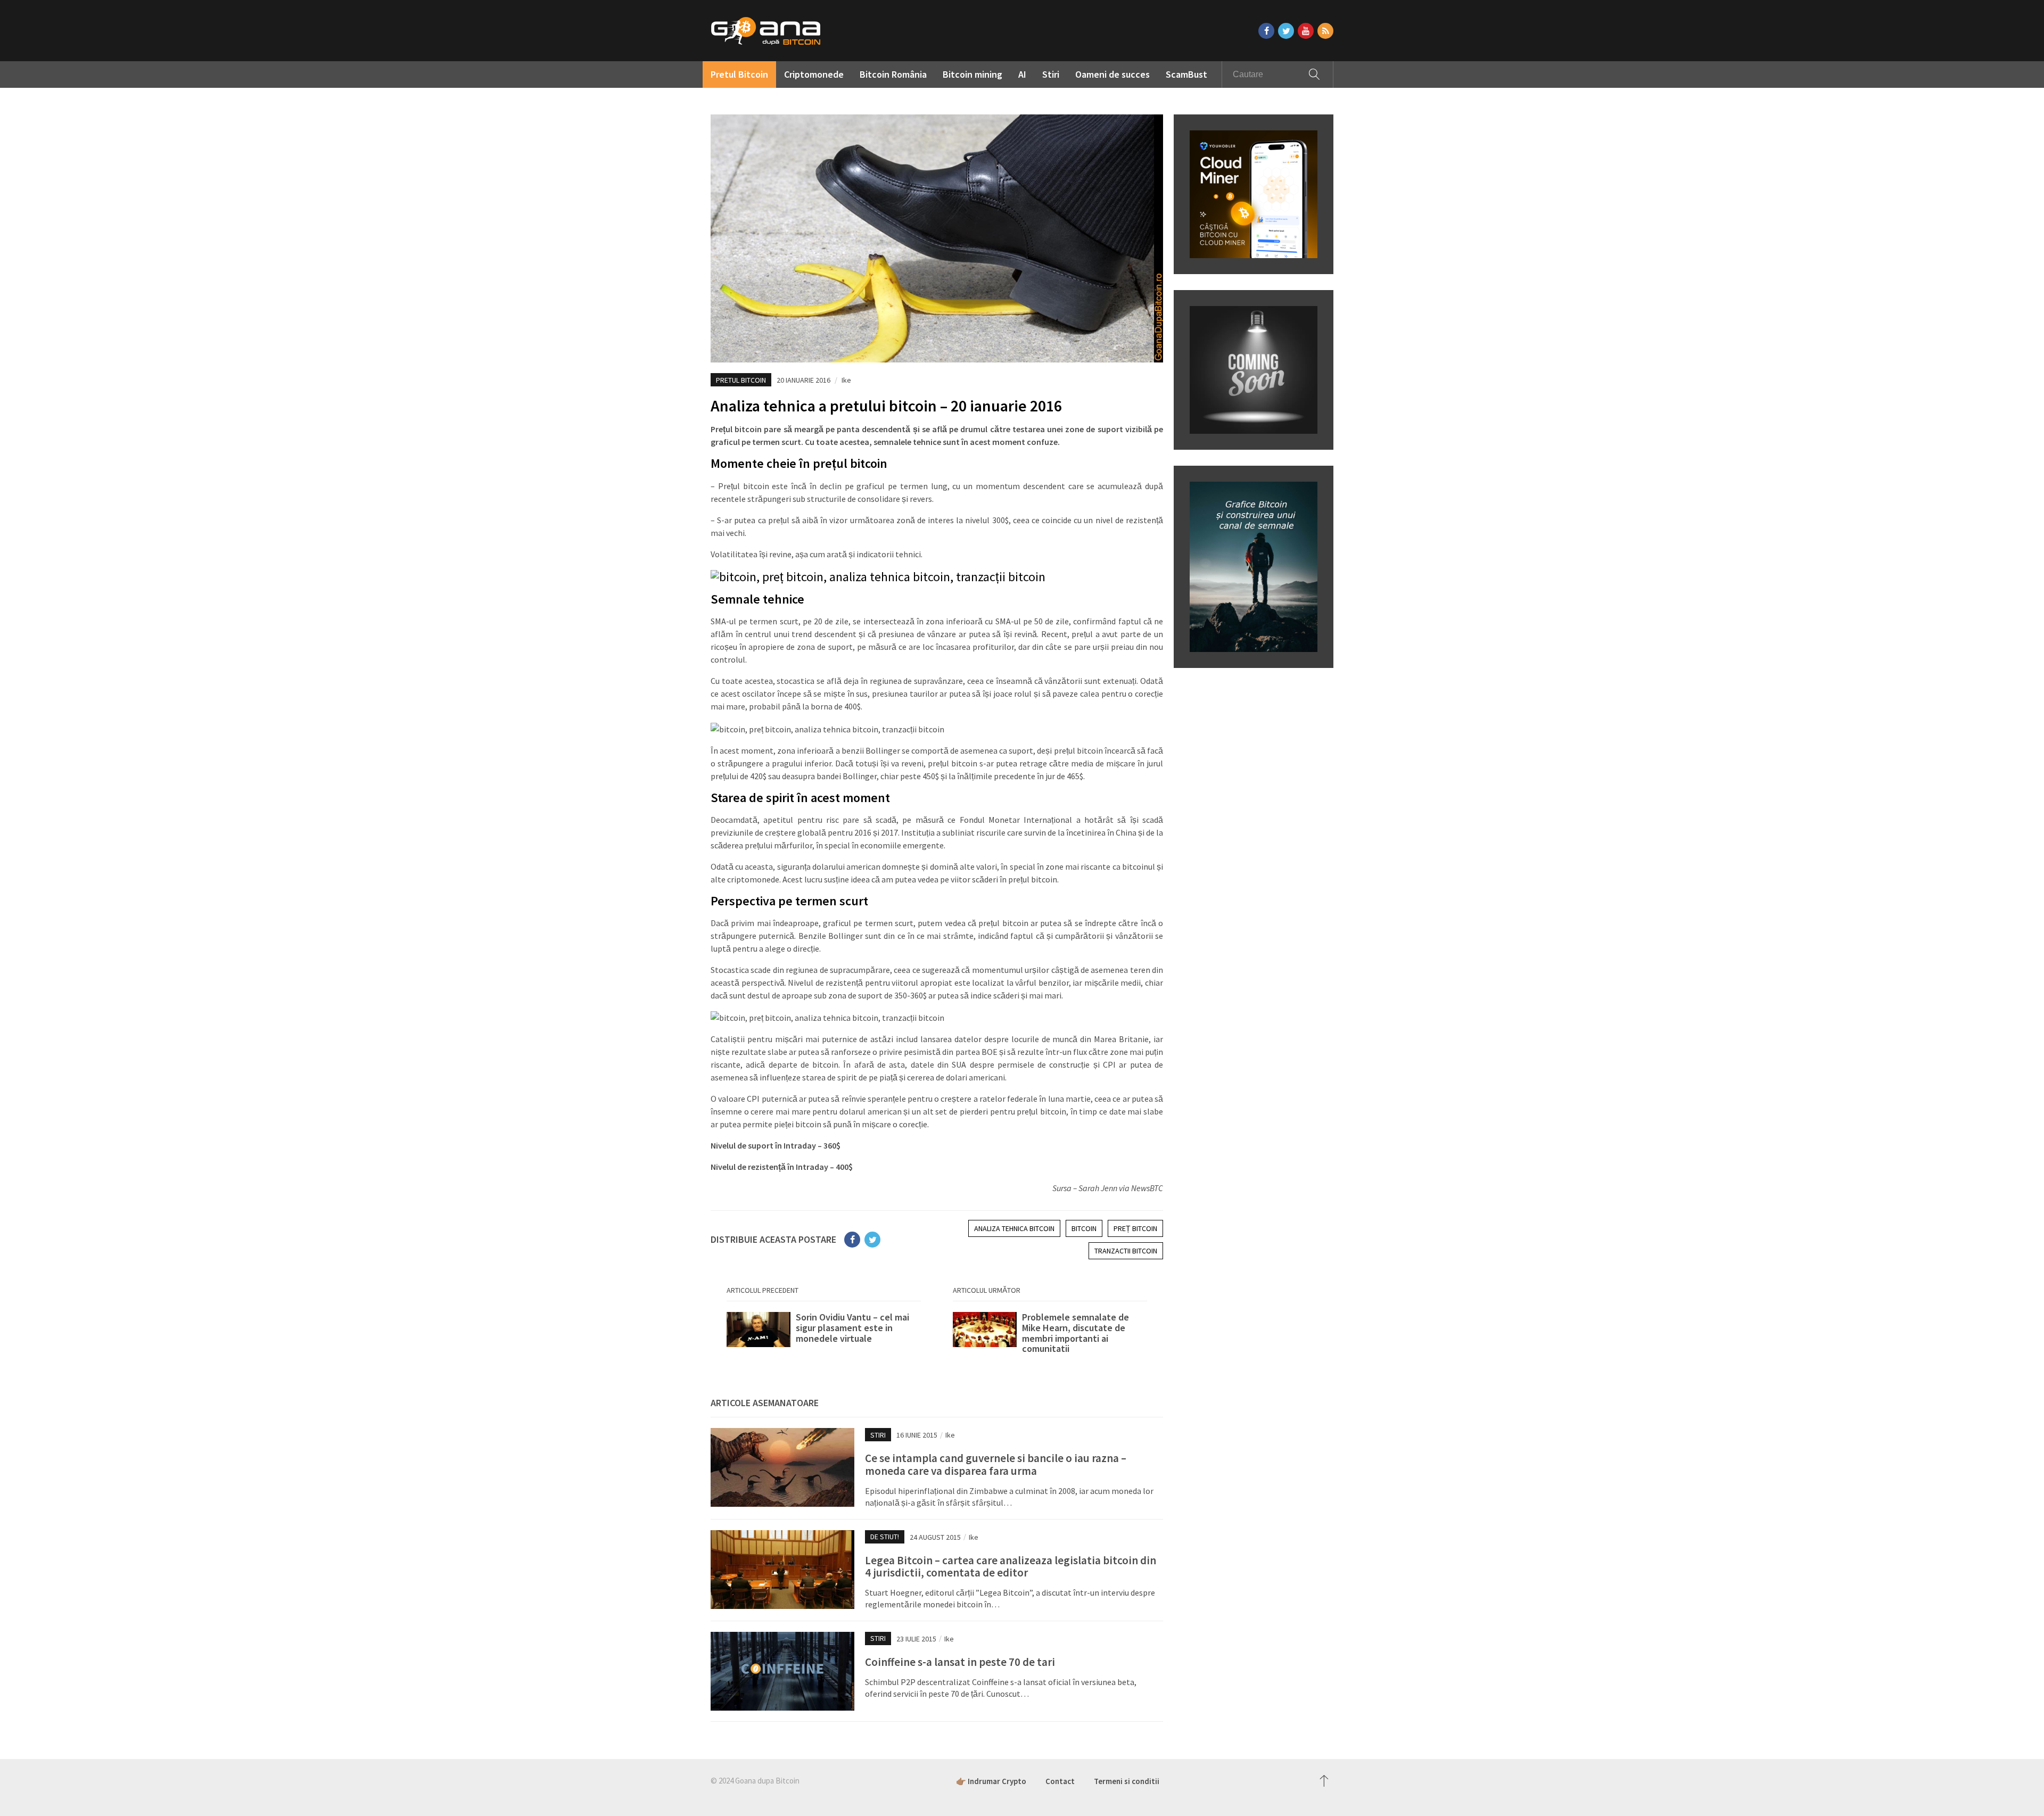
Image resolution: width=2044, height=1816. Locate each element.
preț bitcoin (1135, 1228)
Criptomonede (814, 74)
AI (1022, 74)
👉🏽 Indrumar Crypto (991, 1781)
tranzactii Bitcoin (1126, 1251)
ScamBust (1186, 74)
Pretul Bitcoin (739, 74)
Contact (1060, 1781)
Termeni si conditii (1127, 1781)
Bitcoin (1084, 1228)
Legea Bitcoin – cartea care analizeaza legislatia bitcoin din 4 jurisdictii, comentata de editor (1011, 1566)
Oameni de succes (1112, 74)
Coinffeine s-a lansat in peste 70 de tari (960, 1662)
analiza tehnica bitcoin (1014, 1228)
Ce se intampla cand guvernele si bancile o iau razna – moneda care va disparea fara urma (996, 1464)
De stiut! (885, 1537)
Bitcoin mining (972, 74)
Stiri (1051, 74)
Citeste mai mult (824, 1333)
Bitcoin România (893, 74)
